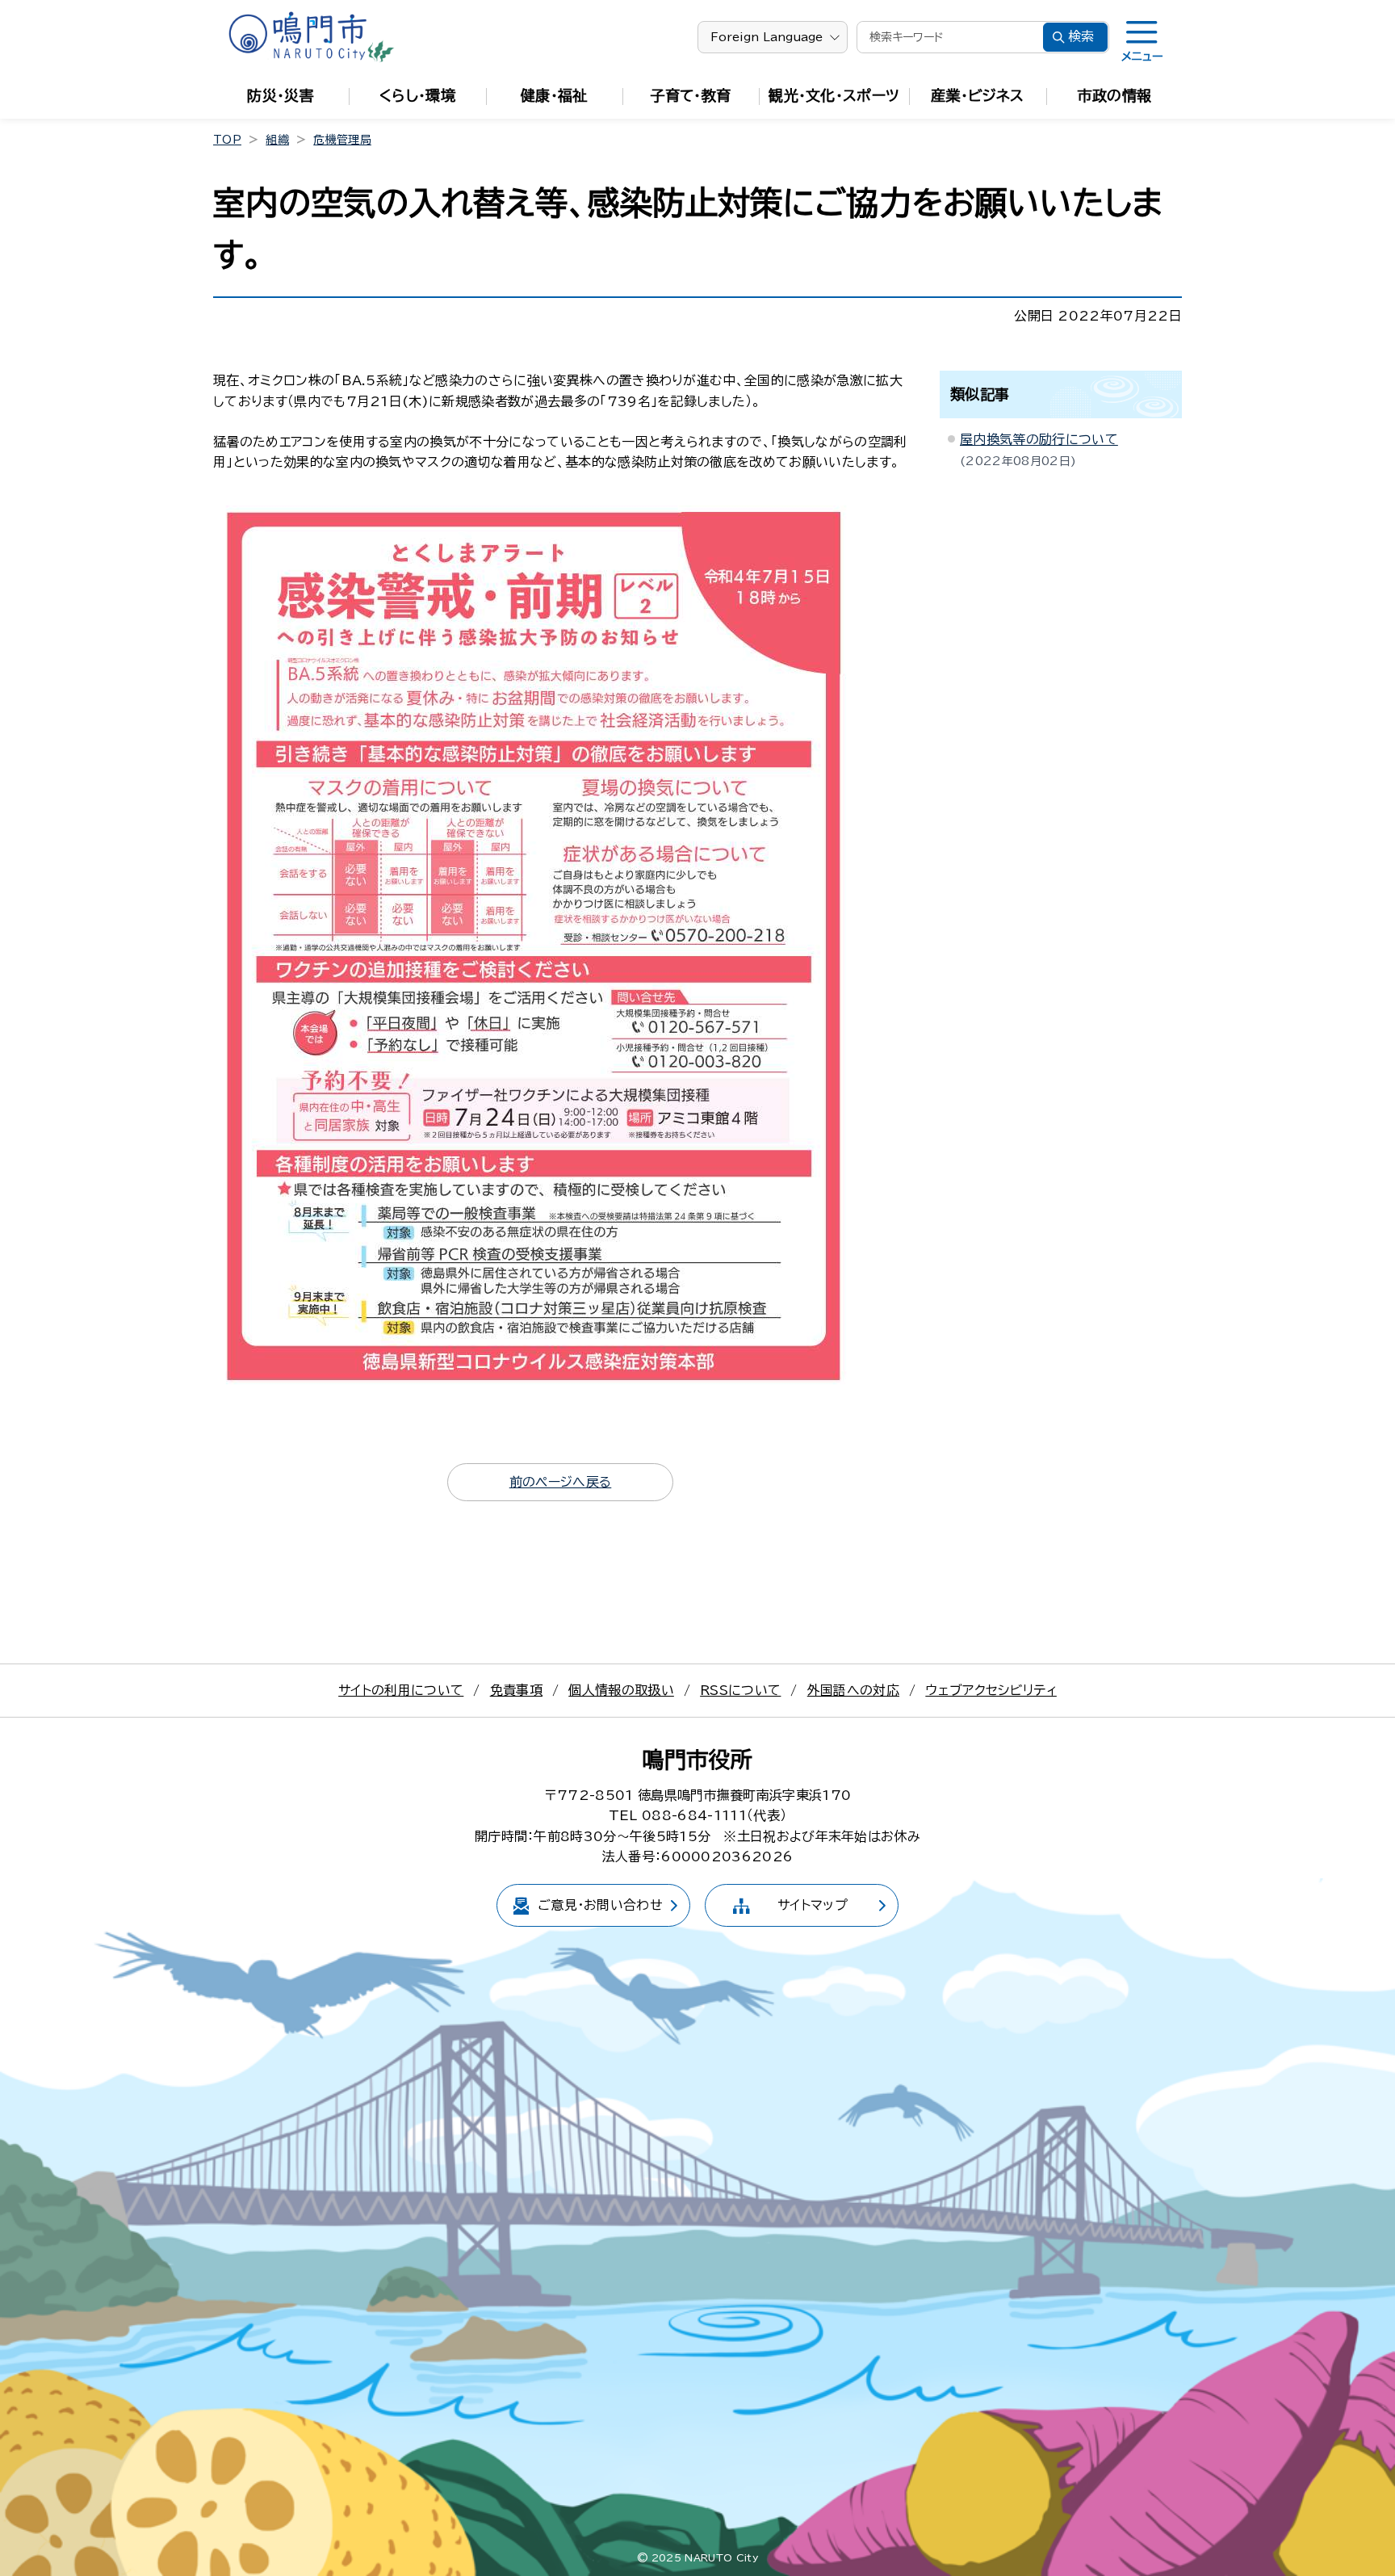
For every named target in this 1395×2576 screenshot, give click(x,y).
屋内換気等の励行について (1039, 439)
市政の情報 (1115, 95)
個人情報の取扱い (621, 1690)
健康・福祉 (554, 95)
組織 (277, 140)
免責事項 (516, 1690)
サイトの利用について (401, 1690)
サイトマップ (813, 1905)
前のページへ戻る (561, 1482)
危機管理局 (342, 140)
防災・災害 (281, 95)
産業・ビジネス (977, 95)
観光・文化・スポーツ (834, 95)
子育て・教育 (691, 95)
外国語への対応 (853, 1690)
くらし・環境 (417, 95)
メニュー (1142, 57)
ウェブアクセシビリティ (991, 1690)
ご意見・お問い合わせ (600, 1905)
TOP (227, 140)
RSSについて (740, 1690)
